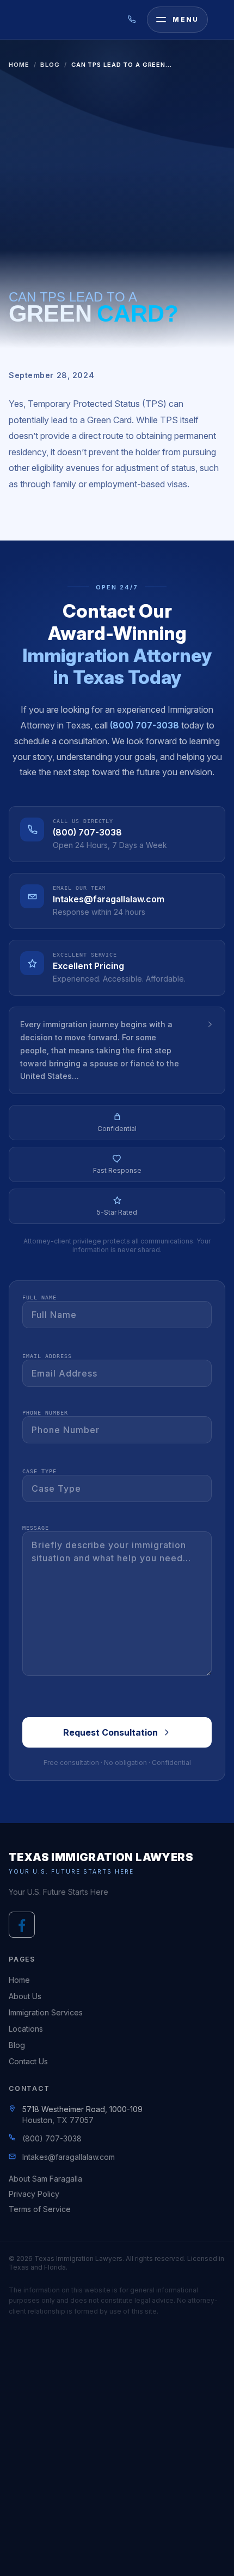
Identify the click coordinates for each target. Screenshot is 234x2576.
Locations (26, 2029)
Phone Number (45, 1413)
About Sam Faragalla (45, 2179)
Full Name (39, 1298)
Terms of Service (40, 2209)
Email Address (47, 1356)
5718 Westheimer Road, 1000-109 (82, 2109)
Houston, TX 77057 (58, 2120)
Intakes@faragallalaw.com (109, 899)
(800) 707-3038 (144, 725)
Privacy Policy (34, 2194)
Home (19, 65)
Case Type (39, 1471)
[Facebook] (22, 1925)
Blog (50, 65)
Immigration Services (46, 2012)
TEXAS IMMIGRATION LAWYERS (101, 1857)
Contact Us (28, 2061)
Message (36, 1528)
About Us (25, 1996)
